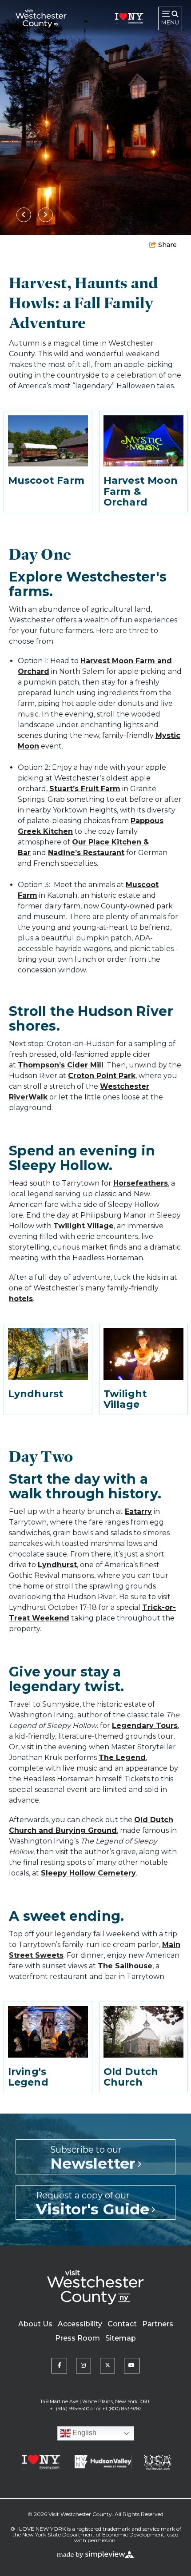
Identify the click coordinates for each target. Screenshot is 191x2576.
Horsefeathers (141, 1183)
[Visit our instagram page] (84, 2365)
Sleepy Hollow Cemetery (88, 1873)
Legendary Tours (145, 1726)
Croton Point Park (102, 1076)
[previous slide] (24, 215)
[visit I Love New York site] (129, 18)
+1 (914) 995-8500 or (72, 2409)
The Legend (122, 1758)
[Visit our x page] (107, 2365)
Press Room (78, 2338)
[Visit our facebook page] (59, 2365)
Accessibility (80, 2324)
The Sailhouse (125, 1966)
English (84, 2433)
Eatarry (138, 1511)
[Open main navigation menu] (170, 18)
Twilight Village (84, 1226)
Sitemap (121, 2338)
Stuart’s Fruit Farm (85, 789)
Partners (158, 2324)
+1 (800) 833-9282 (122, 2409)
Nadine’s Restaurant (86, 853)
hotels (21, 1299)
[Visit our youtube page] (131, 2365)
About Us (35, 2324)
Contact (122, 2324)
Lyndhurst (57, 1565)
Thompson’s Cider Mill (61, 1065)
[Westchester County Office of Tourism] (41, 18)
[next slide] (46, 215)
